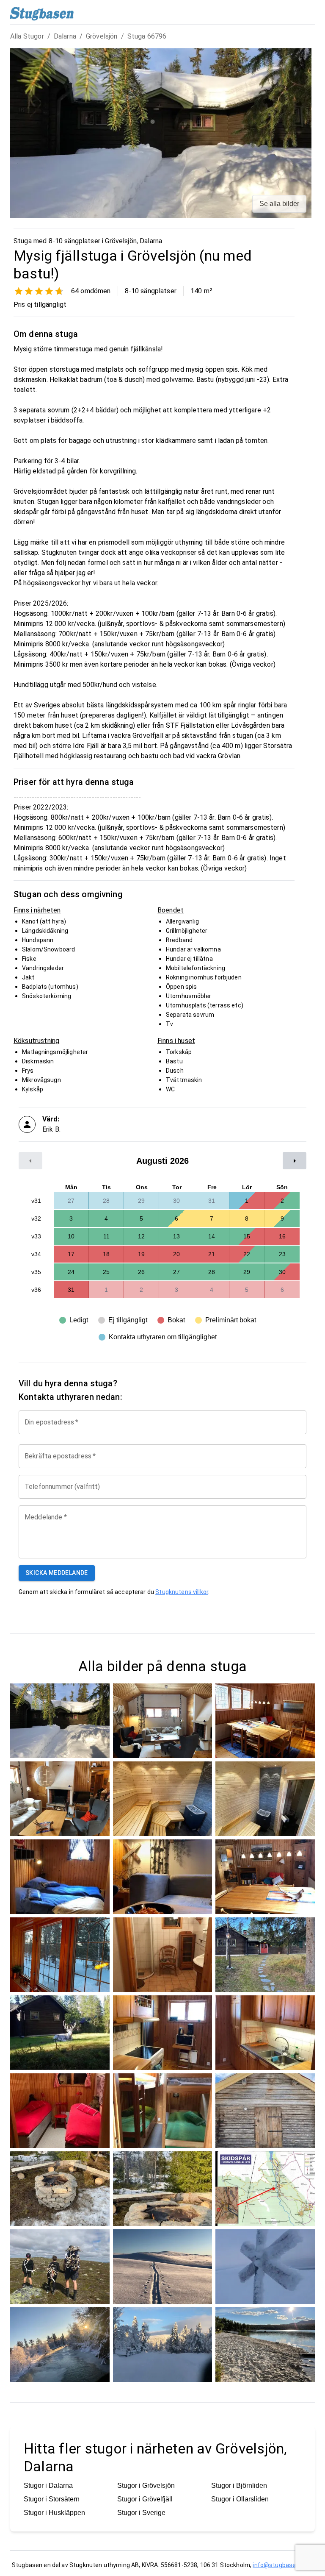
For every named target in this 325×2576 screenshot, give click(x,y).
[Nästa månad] (295, 1161)
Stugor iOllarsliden (240, 2499)
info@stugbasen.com (283, 2565)
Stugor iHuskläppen (54, 2513)
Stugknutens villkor (182, 1592)
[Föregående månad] (30, 1161)
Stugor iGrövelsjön (146, 2486)
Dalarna (65, 36)
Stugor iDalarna (48, 2486)
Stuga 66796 (147, 36)
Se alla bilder (279, 204)
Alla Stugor (27, 36)
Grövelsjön (102, 36)
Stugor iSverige (141, 2513)
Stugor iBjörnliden (239, 2486)
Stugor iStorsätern (52, 2499)
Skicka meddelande (57, 1573)
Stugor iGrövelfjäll (145, 2499)
